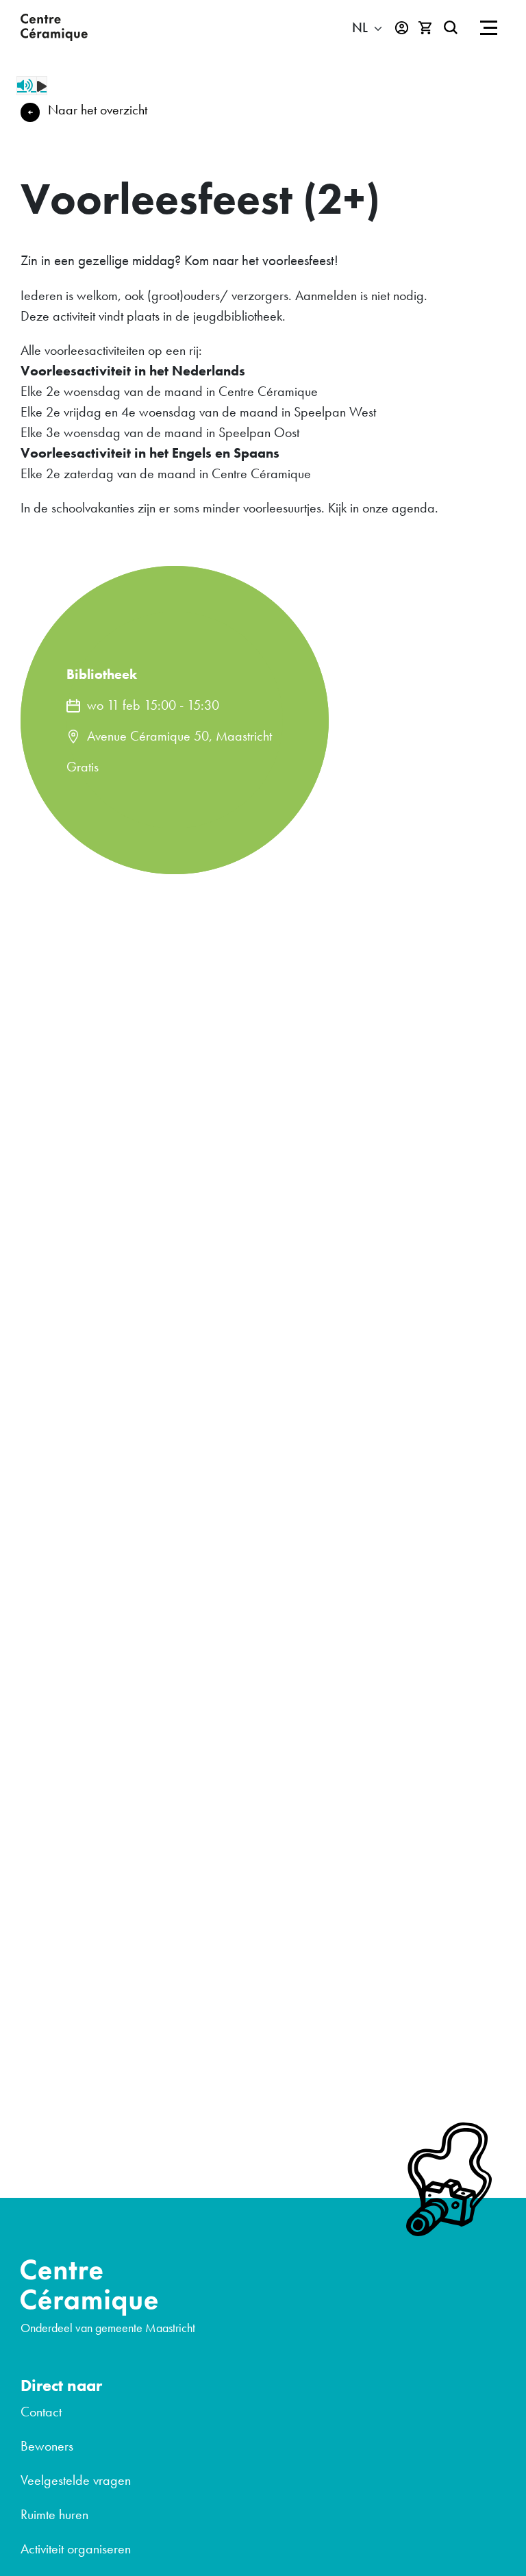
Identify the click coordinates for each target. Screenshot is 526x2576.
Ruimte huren (54, 2514)
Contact (41, 2412)
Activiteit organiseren (76, 2549)
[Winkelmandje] (426, 28)
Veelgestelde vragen (76, 2480)
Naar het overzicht (98, 110)
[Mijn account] (402, 28)
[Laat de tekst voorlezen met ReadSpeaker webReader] (32, 86)
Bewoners (47, 2446)
